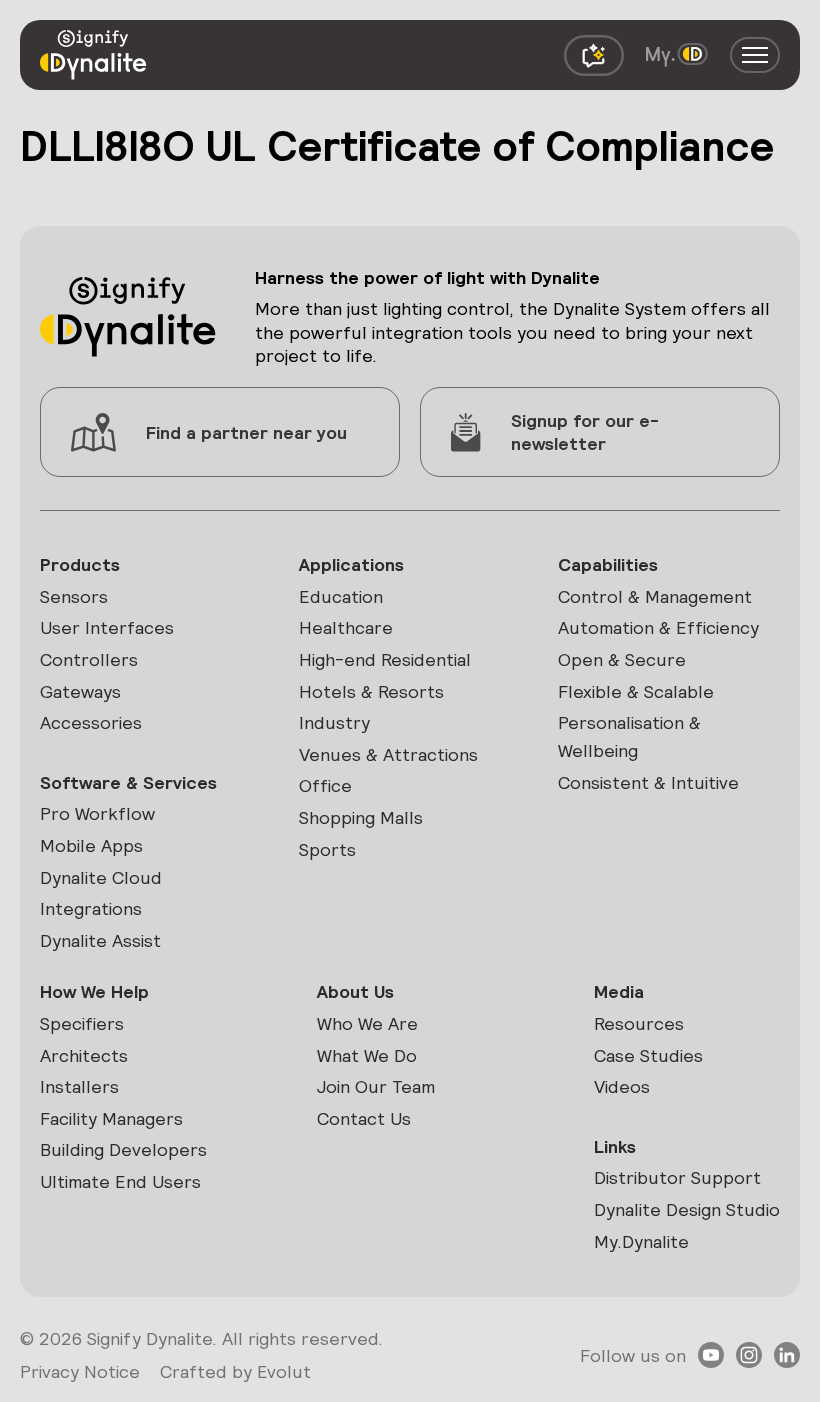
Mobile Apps (91, 845)
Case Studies (648, 1055)
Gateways (80, 691)
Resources (639, 1023)
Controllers (89, 659)
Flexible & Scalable (636, 691)
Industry (334, 722)
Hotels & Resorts (371, 691)
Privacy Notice (80, 1371)
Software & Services (128, 782)
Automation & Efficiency (658, 627)
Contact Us (364, 1118)
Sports (327, 849)
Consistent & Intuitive (648, 782)
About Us (355, 991)
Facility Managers (111, 1118)
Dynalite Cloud (101, 877)
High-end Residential (385, 659)
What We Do (367, 1055)
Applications (351, 564)
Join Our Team (376, 1086)
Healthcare (346, 627)
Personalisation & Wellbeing (629, 736)
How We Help (94, 991)
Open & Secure (622, 659)
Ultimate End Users (120, 1181)
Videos (622, 1086)
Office (325, 785)
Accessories (91, 722)
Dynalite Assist (100, 940)
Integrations (91, 908)
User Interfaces (107, 627)
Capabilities (608, 564)
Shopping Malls (361, 817)
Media (619, 991)
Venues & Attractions (388, 754)
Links (615, 1146)
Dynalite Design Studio (687, 1209)
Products (80, 564)
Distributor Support (677, 1177)
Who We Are (367, 1023)
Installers (79, 1086)
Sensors (74, 596)
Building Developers (123, 1149)
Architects (84, 1055)
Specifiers (82, 1023)
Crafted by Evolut (235, 1371)
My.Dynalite (641, 1241)
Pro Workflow (97, 813)
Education (341, 596)
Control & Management (655, 596)
